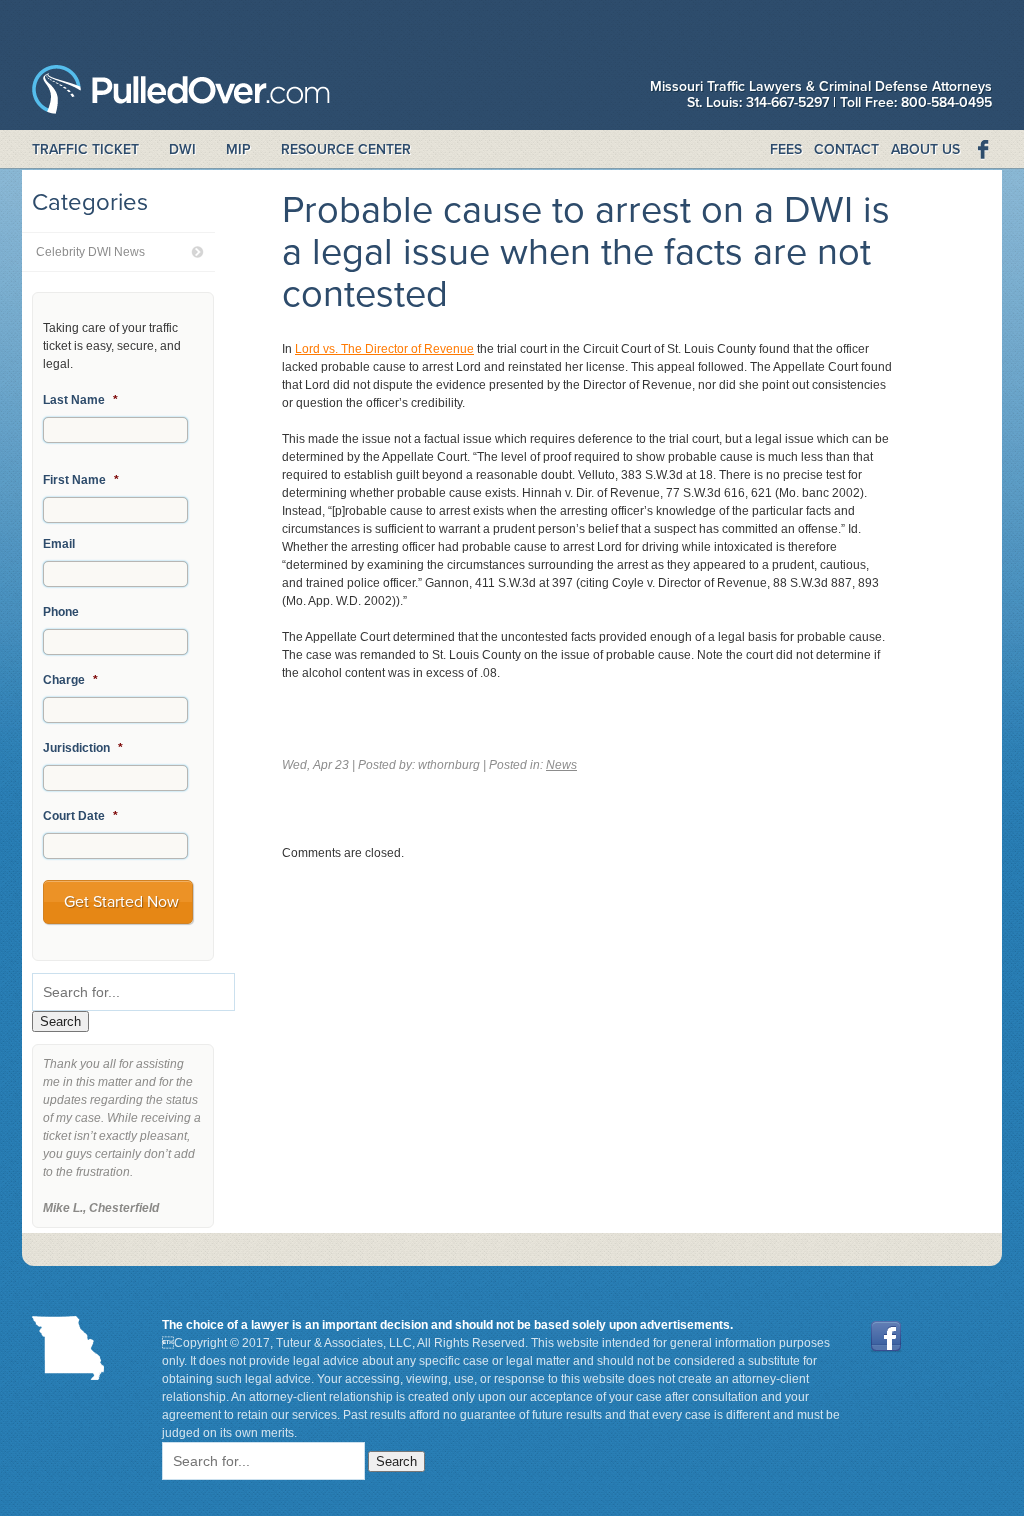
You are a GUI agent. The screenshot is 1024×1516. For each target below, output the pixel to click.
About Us (925, 149)
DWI (182, 149)
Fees (786, 149)
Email (59, 544)
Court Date (80, 816)
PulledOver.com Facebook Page (982, 150)
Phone (61, 612)
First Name (81, 480)
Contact (846, 149)
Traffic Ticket (85, 149)
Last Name (80, 400)
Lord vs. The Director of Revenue (384, 349)
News (561, 765)
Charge (70, 680)
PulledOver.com (181, 94)
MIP (238, 149)
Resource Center (346, 149)
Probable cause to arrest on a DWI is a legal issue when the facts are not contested (586, 252)
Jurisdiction (83, 748)
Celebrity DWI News (90, 252)
